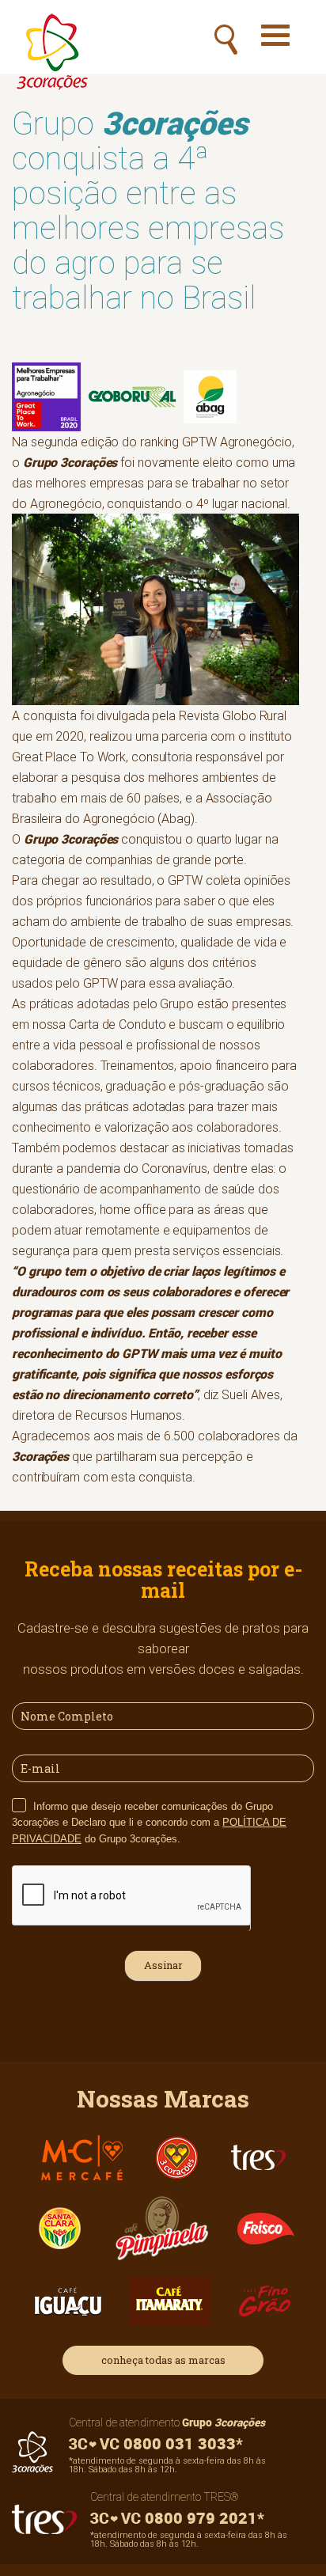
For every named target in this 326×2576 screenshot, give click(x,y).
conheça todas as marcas (163, 2360)
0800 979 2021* (203, 2518)
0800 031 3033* (181, 2443)
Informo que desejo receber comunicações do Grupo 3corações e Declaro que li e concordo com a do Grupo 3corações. (149, 1823)
